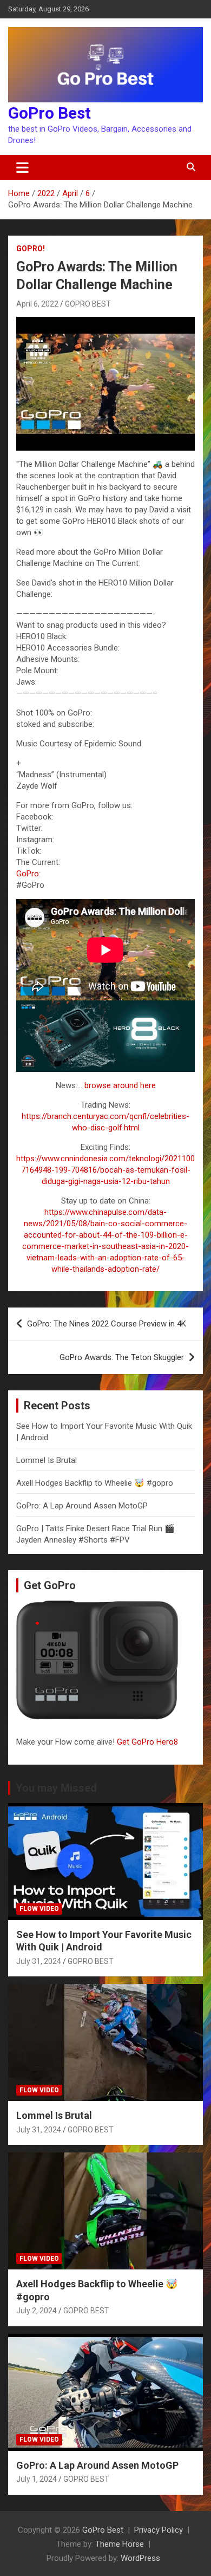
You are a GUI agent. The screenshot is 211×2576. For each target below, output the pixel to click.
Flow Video (39, 1909)
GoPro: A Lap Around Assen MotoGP (82, 1506)
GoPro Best (50, 113)
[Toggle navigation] (22, 167)
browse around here (120, 1085)
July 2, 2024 (37, 2311)
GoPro (28, 874)
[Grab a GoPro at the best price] (105, 1006)
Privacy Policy (159, 2530)
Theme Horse (120, 2544)
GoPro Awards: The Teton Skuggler (122, 1357)
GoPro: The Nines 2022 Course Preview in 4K (107, 1324)
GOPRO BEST (88, 304)
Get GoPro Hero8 (149, 1742)
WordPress (140, 2558)
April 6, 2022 (37, 304)
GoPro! (31, 249)
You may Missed (56, 1788)
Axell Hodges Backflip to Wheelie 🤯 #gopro (95, 1483)
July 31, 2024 (39, 1961)
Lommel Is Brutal (47, 1460)
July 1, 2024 (37, 2479)
